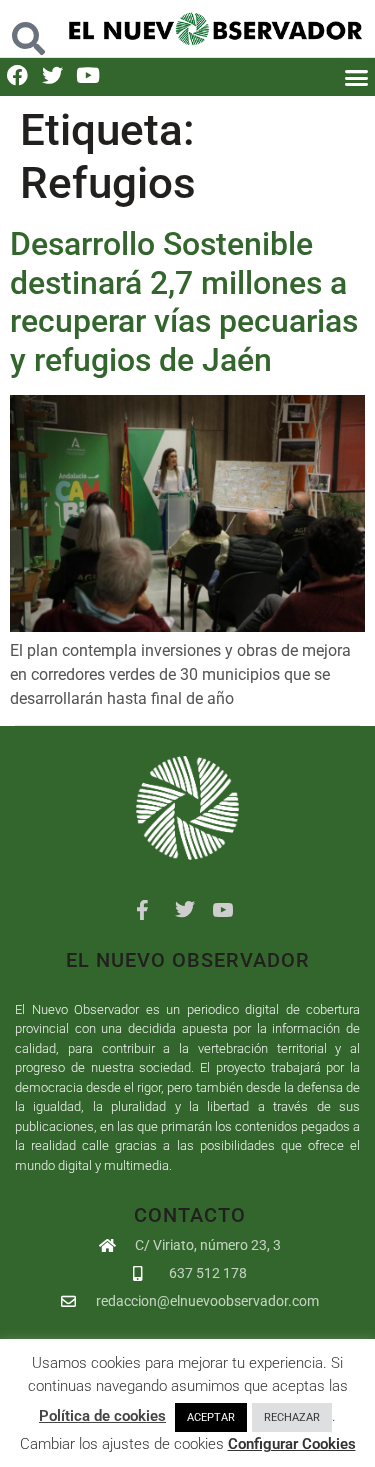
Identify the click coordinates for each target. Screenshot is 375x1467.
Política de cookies (102, 1416)
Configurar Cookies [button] (292, 1444)
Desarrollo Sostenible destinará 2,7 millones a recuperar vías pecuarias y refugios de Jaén (184, 301)
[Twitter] (52, 75)
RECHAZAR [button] (292, 1417)
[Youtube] (87, 75)
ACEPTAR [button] (211, 1417)
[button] (28, 28)
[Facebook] (17, 75)
